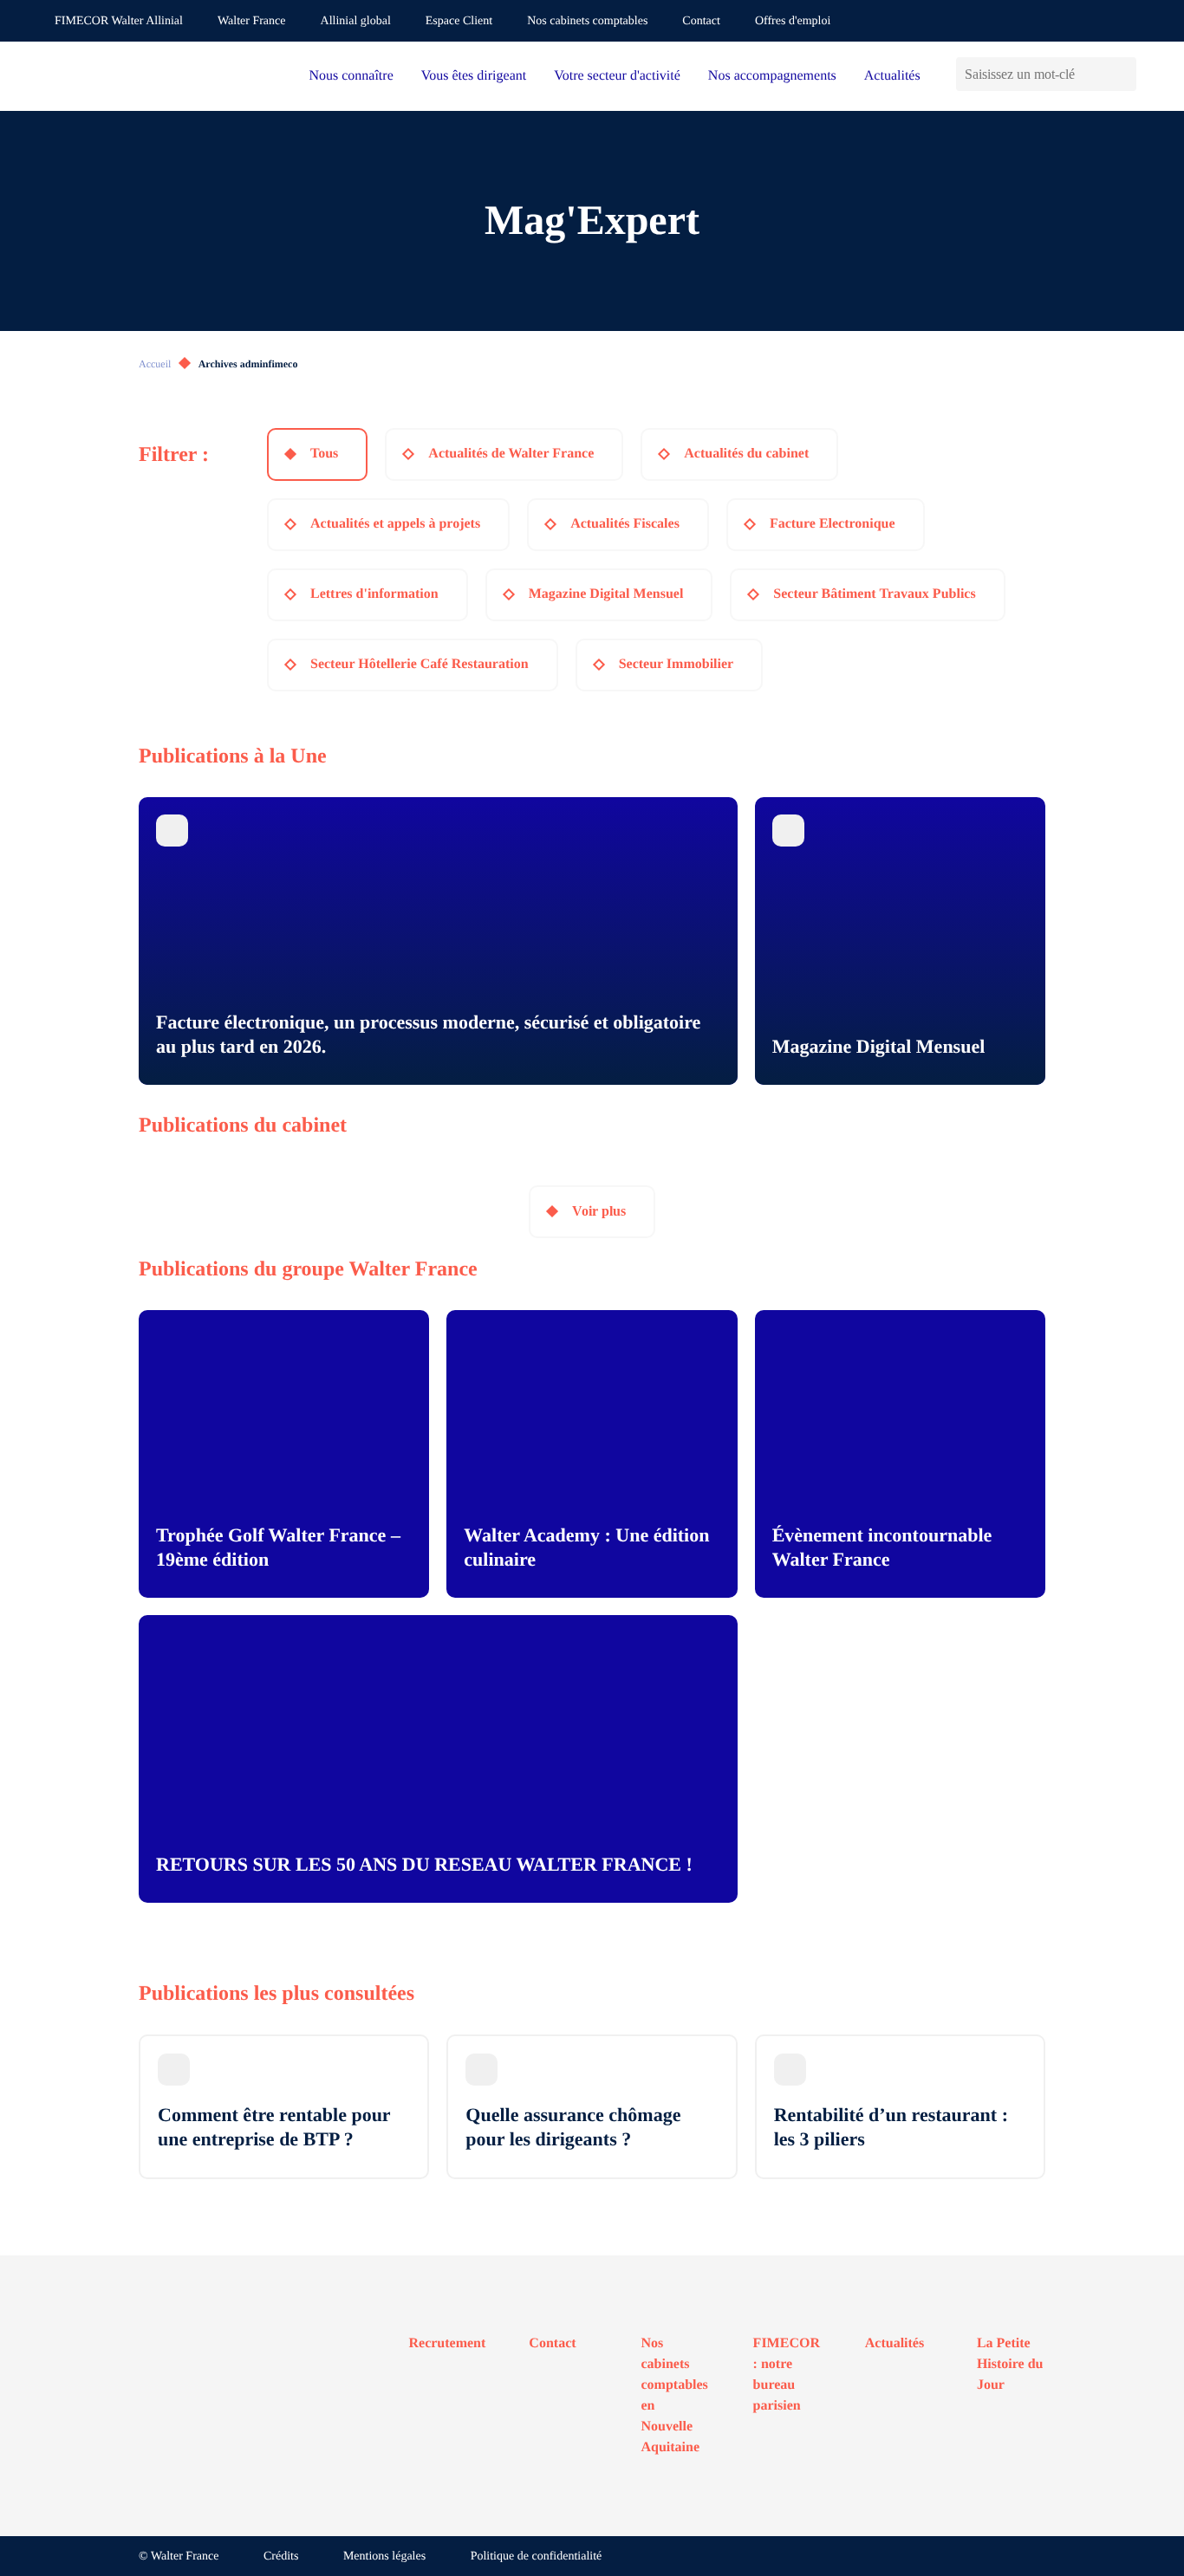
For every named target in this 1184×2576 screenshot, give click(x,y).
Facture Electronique (833, 524)
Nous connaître (351, 76)
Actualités (892, 76)
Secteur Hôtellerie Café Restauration (420, 664)
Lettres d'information (374, 594)
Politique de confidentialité (537, 2557)
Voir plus (599, 1211)
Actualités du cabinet (746, 454)
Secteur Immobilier (677, 664)
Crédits (281, 2557)
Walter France (252, 21)
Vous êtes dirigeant (474, 76)
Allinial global (356, 21)
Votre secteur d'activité (617, 76)
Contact (701, 21)
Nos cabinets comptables (587, 21)
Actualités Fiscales (625, 524)
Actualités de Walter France (511, 454)
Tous (324, 454)
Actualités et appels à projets (395, 524)
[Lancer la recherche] (1123, 74)
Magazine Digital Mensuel (606, 594)
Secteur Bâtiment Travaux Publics (874, 594)
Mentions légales (384, 2557)
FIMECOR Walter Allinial (119, 21)
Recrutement (448, 2343)
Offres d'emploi (793, 21)
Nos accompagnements (772, 76)
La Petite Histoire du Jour (1010, 2364)
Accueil (155, 364)
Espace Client (459, 21)
